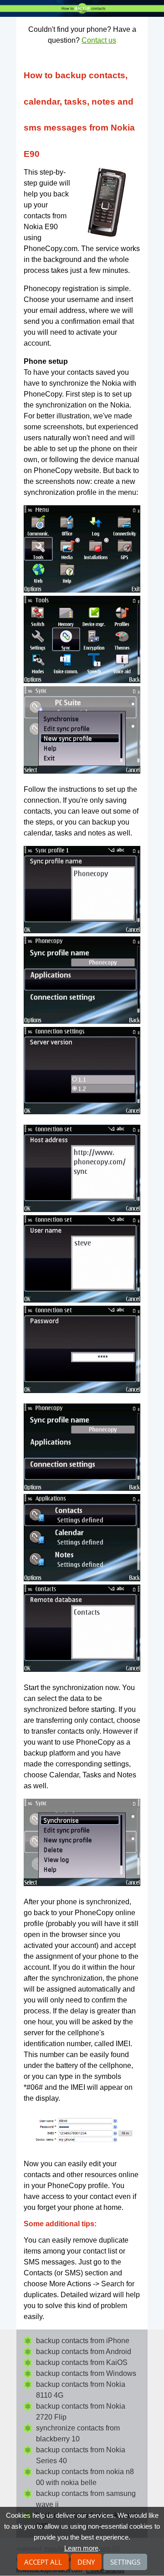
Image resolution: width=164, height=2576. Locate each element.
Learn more (81, 2548)
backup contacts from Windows (86, 2373)
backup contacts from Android (84, 2352)
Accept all (43, 2562)
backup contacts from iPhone (83, 2341)
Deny (86, 2562)
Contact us (99, 40)
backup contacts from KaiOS (82, 2362)
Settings (125, 2562)
